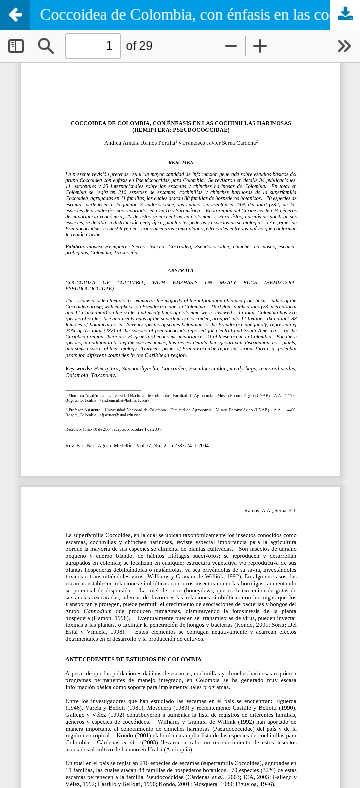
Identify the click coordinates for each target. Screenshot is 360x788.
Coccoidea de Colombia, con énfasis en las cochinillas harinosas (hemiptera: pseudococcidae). (200, 14)
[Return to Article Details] (15, 15)
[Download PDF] (345, 15)
